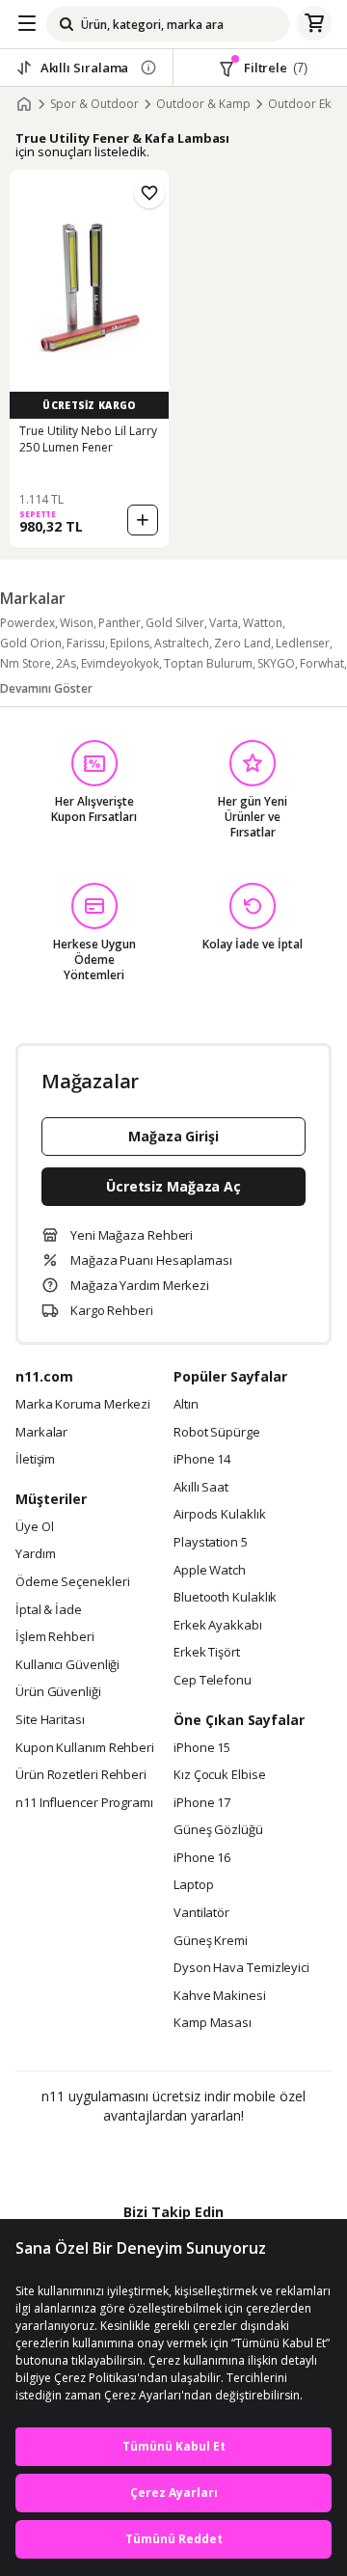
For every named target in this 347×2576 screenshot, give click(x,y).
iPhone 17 (202, 1803)
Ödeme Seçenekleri (72, 1582)
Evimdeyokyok (120, 663)
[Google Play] (115, 2157)
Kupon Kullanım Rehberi (85, 1748)
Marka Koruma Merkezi (83, 1405)
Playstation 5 (211, 1543)
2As (66, 663)
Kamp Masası (213, 2023)
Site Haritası (50, 1720)
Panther (120, 623)
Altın (186, 1405)
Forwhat (322, 663)
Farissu (86, 643)
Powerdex (27, 623)
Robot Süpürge (217, 1433)
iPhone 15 (202, 1748)
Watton (263, 623)
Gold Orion (31, 643)
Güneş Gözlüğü (218, 1830)
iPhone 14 (202, 1460)
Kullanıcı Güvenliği (67, 1665)
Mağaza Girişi (173, 1136)
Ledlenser (303, 643)
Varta (224, 623)
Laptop (193, 1885)
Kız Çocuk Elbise (220, 1775)
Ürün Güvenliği (58, 1692)
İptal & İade (49, 1610)
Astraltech (182, 643)
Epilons (130, 643)
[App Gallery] (226, 2157)
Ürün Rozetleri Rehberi (81, 1775)
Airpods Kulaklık (220, 1515)
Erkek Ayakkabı (218, 1626)
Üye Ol (34, 1527)
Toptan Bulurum (208, 663)
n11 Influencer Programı (84, 1803)
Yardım (35, 1554)
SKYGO (276, 663)
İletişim (35, 1460)
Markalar (41, 1433)
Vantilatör (201, 1913)
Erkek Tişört (207, 1653)
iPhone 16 (202, 1858)
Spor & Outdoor (94, 104)
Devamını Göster (46, 688)
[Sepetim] (314, 24)
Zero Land (242, 643)
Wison (77, 623)
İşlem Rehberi (55, 1637)
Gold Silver (175, 623)
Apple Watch (210, 1571)
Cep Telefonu (213, 1681)
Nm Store (26, 663)
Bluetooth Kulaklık (225, 1598)
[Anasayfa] (24, 104)
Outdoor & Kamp (203, 104)
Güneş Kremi (211, 1941)
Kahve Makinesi (220, 1996)
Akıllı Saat (201, 1488)
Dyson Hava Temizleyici (241, 1968)
